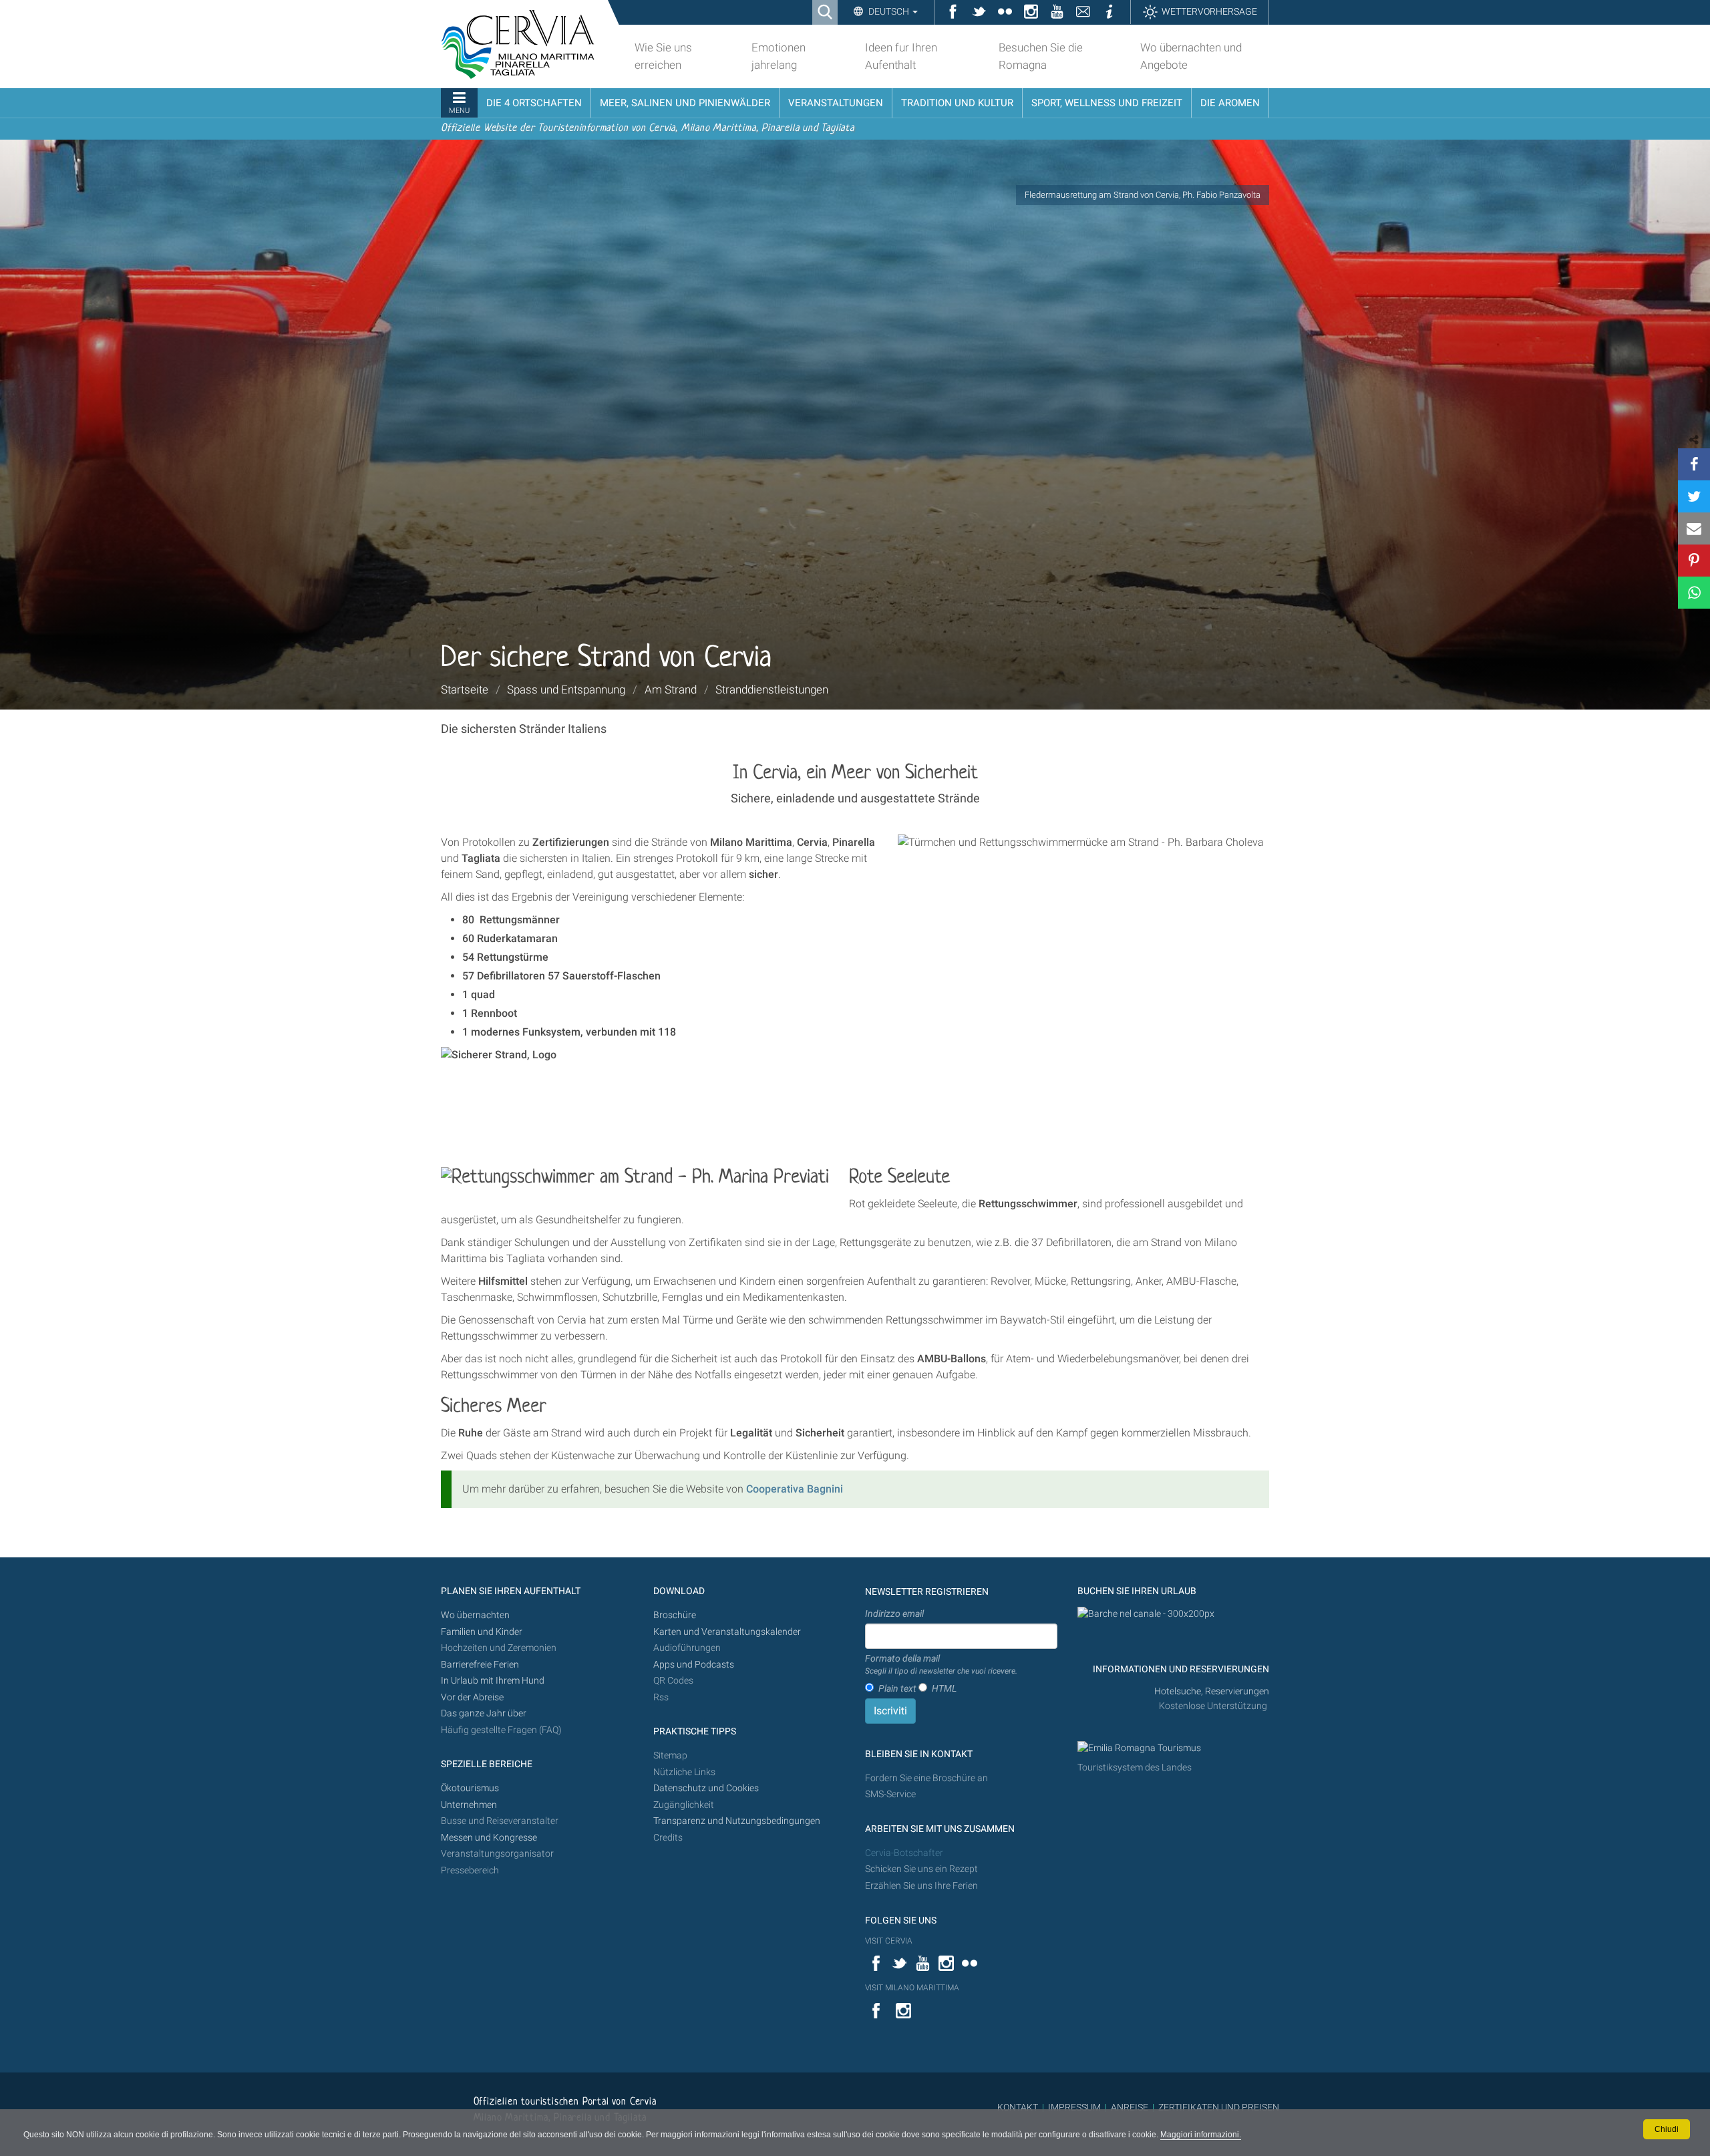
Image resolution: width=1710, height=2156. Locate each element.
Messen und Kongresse (489, 1838)
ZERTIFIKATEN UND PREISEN (1219, 2107)
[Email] (1694, 528)
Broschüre (675, 1615)
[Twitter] (1694, 496)
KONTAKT (1018, 2107)
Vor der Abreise (472, 1697)
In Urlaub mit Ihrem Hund (493, 1681)
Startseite (465, 689)
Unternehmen (469, 1805)
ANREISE (1130, 2107)
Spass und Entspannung (566, 689)
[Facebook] (1694, 464)
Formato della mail (941, 1664)
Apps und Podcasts (694, 1665)
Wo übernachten (475, 1615)
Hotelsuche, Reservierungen (1212, 1691)
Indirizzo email (894, 1613)
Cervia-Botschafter (904, 1853)
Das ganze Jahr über (484, 1713)
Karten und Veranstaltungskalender (727, 1632)
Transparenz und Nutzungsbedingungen (737, 1821)
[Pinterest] (1694, 561)
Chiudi (1667, 2129)
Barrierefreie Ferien (481, 1665)
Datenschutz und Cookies (707, 1788)
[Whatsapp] (1694, 593)
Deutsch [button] (889, 11)
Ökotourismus (470, 1788)
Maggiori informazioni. (1201, 2135)
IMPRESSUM (1074, 2107)
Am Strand (671, 689)
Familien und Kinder (482, 1632)
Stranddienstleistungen (772, 689)
